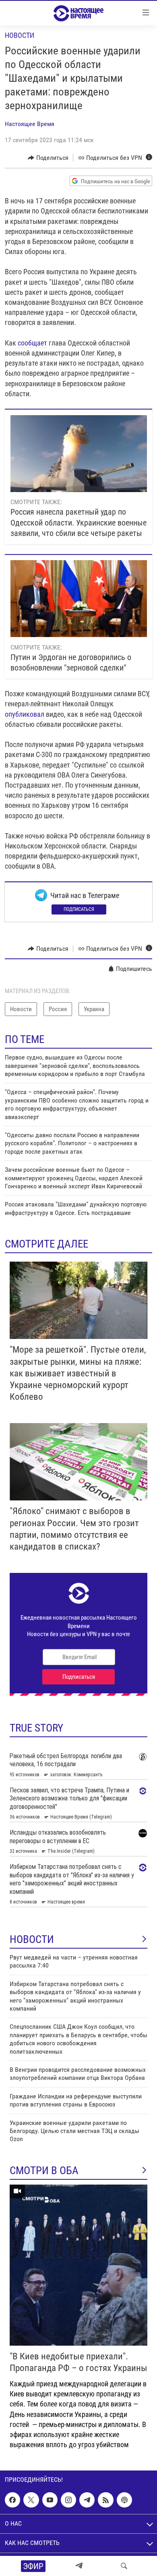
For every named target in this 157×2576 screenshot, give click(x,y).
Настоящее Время (30, 124)
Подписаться (79, 909)
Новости (20, 35)
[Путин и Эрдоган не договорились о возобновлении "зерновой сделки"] (79, 599)
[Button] (48, 158)
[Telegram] (79, 2566)
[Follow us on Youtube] (50, 2500)
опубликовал (25, 714)
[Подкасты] (124, 2500)
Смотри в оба (44, 2170)
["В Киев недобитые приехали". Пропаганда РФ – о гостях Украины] (78, 2265)
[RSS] (105, 2500)
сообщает (32, 343)
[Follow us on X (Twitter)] (31, 2500)
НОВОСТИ (32, 1939)
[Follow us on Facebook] (12, 2500)
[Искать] (124, 2566)
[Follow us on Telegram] (87, 2500)
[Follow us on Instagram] (68, 2500)
